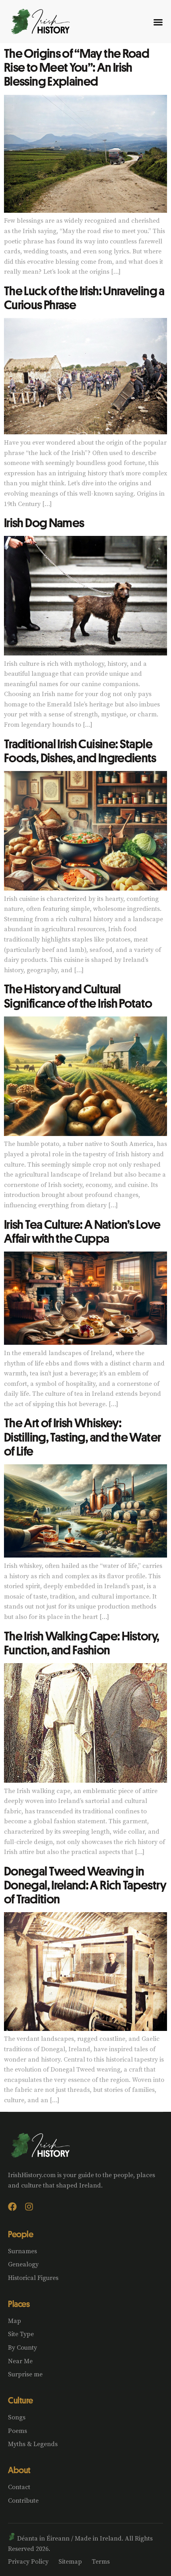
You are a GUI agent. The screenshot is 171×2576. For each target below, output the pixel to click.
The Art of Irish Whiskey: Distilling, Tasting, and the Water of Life (82, 1436)
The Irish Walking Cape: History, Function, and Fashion (82, 1643)
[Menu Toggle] (158, 22)
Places (19, 2304)
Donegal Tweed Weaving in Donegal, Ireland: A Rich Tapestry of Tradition (85, 1885)
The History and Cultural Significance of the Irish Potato (78, 996)
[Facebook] (12, 2207)
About (19, 2470)
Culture (20, 2400)
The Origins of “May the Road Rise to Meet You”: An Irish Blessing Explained (77, 67)
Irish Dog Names (44, 522)
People (20, 2234)
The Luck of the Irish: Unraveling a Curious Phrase (84, 297)
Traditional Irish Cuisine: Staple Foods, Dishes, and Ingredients (80, 750)
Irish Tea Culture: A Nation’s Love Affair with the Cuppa (82, 1231)
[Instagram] (29, 2207)
